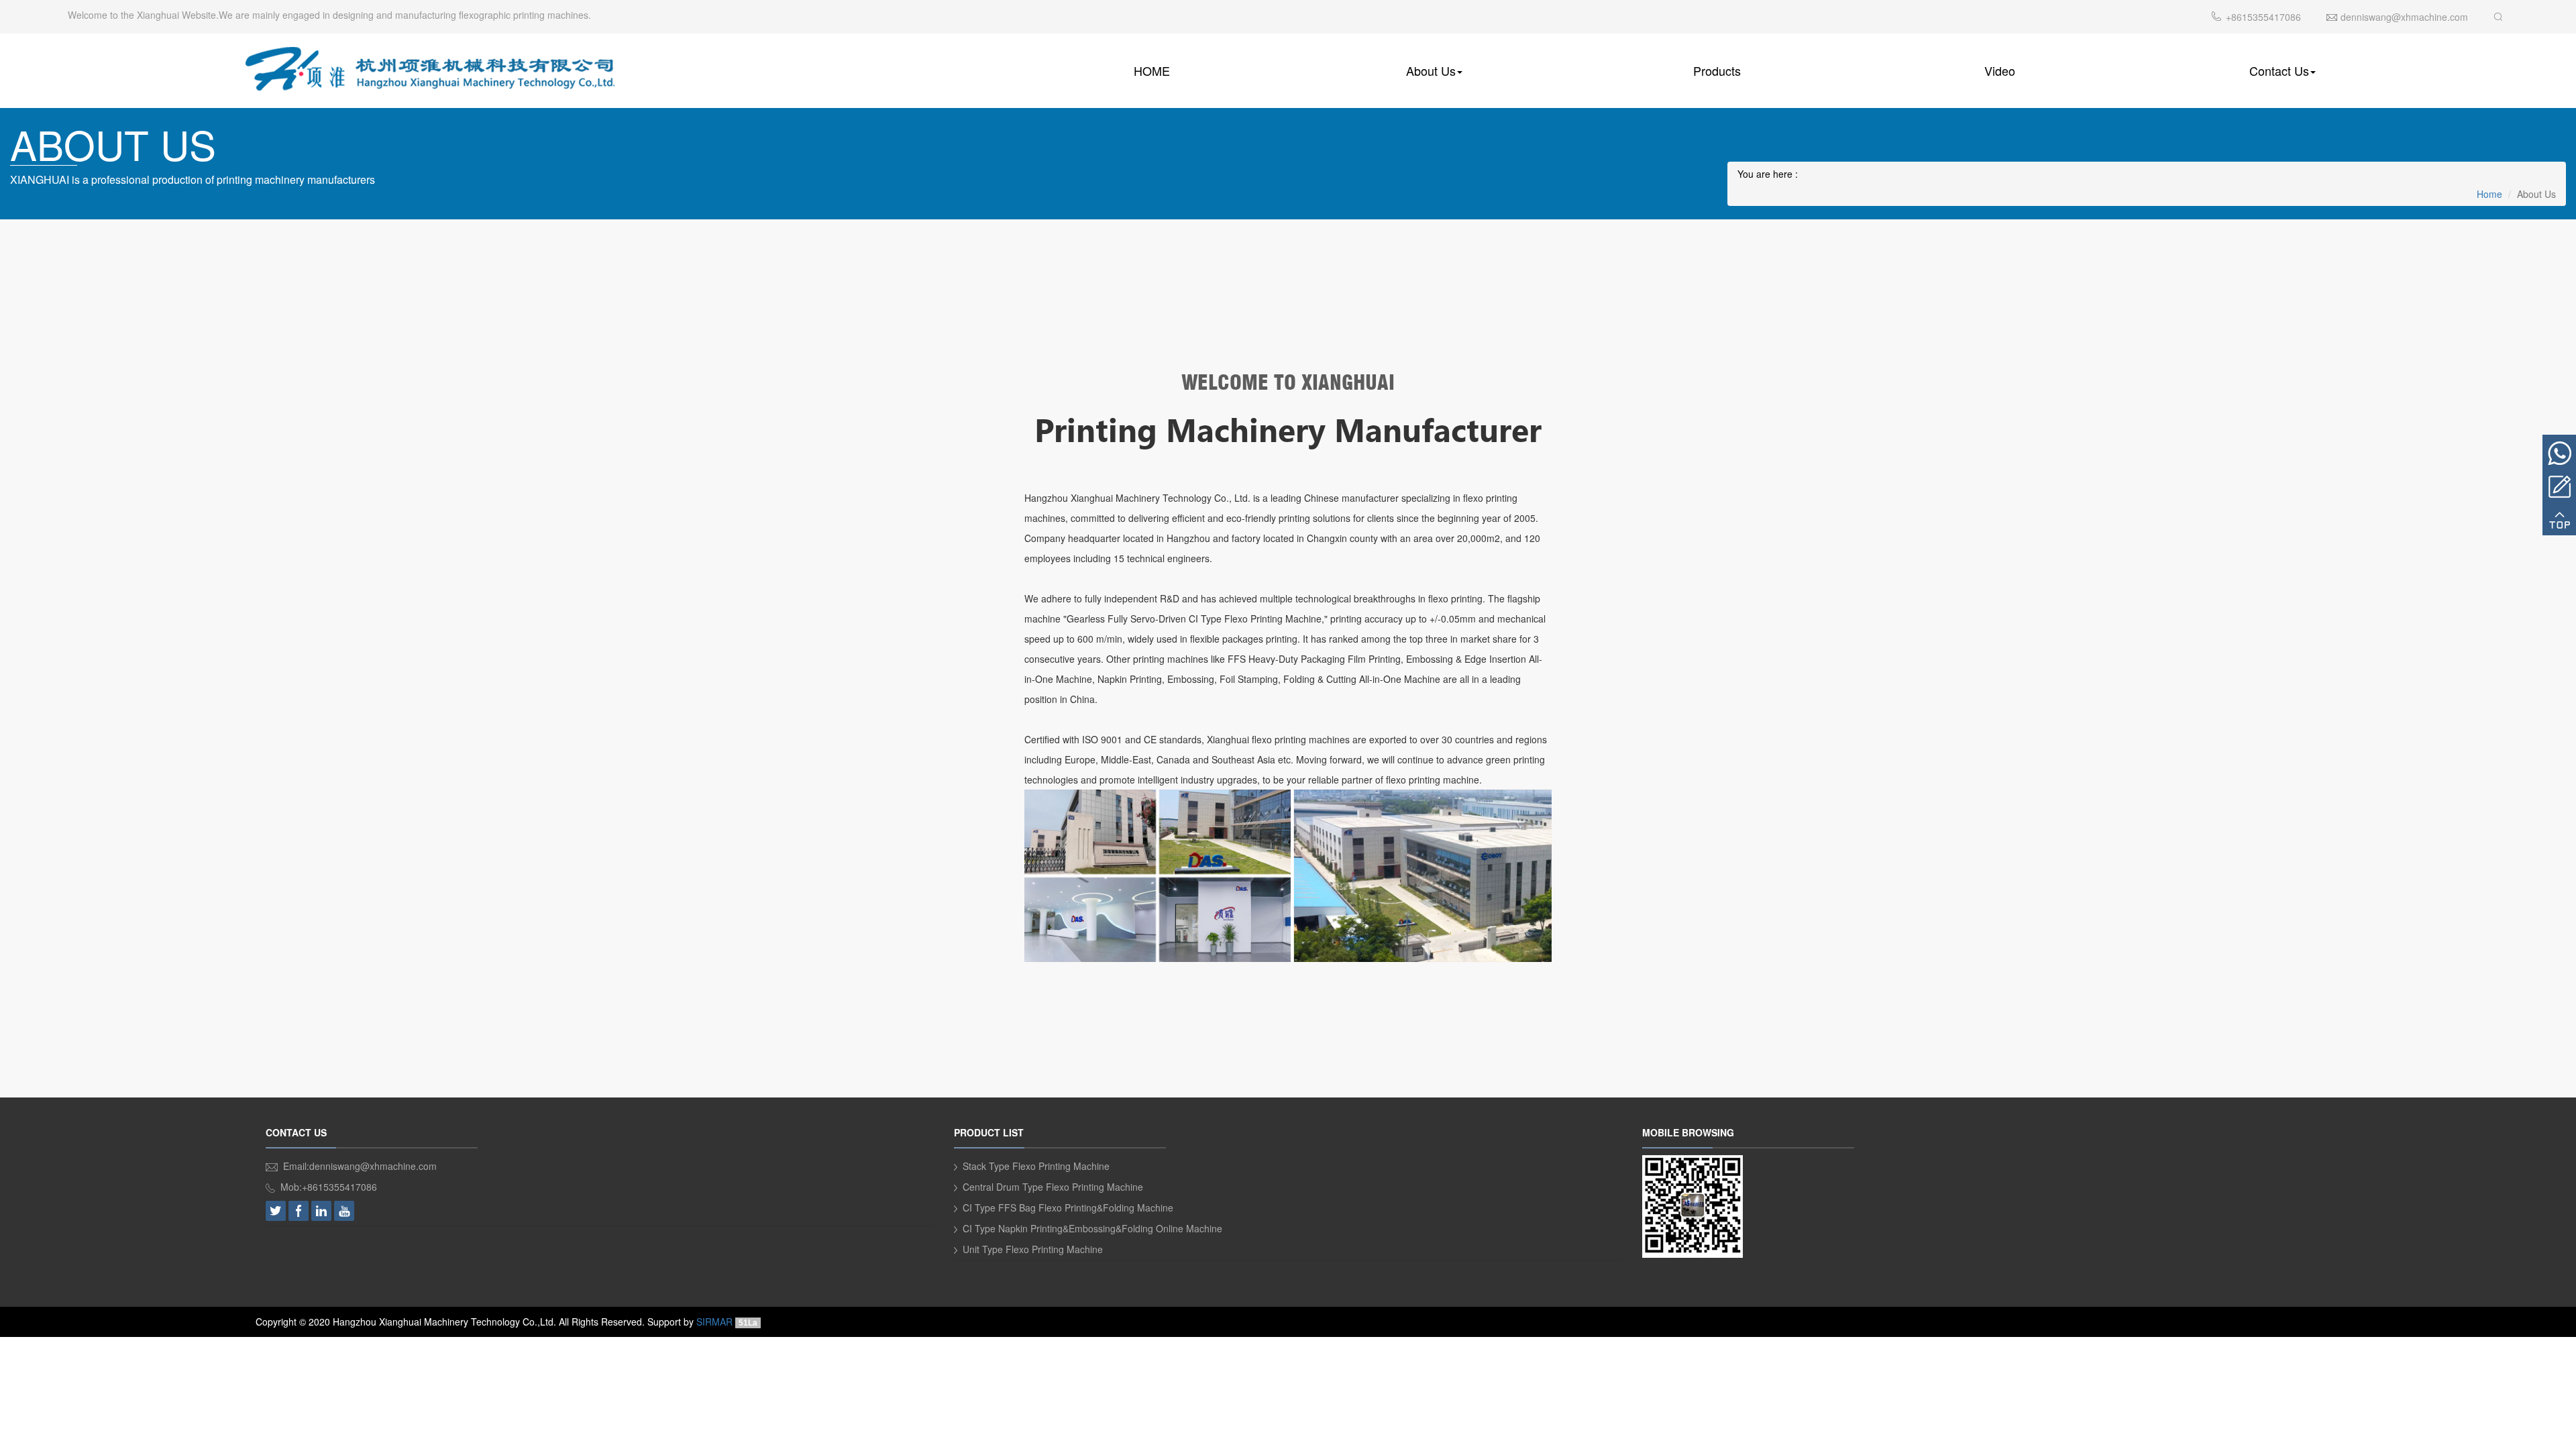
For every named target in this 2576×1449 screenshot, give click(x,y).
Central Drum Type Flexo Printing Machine (1053, 1187)
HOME (1152, 70)
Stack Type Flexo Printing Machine (1036, 1166)
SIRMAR (714, 1322)
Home (2489, 194)
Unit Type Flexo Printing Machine (1033, 1249)
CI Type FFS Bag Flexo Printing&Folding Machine (1068, 1207)
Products (1717, 70)
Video (2000, 70)
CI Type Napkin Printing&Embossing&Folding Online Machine (1092, 1228)
